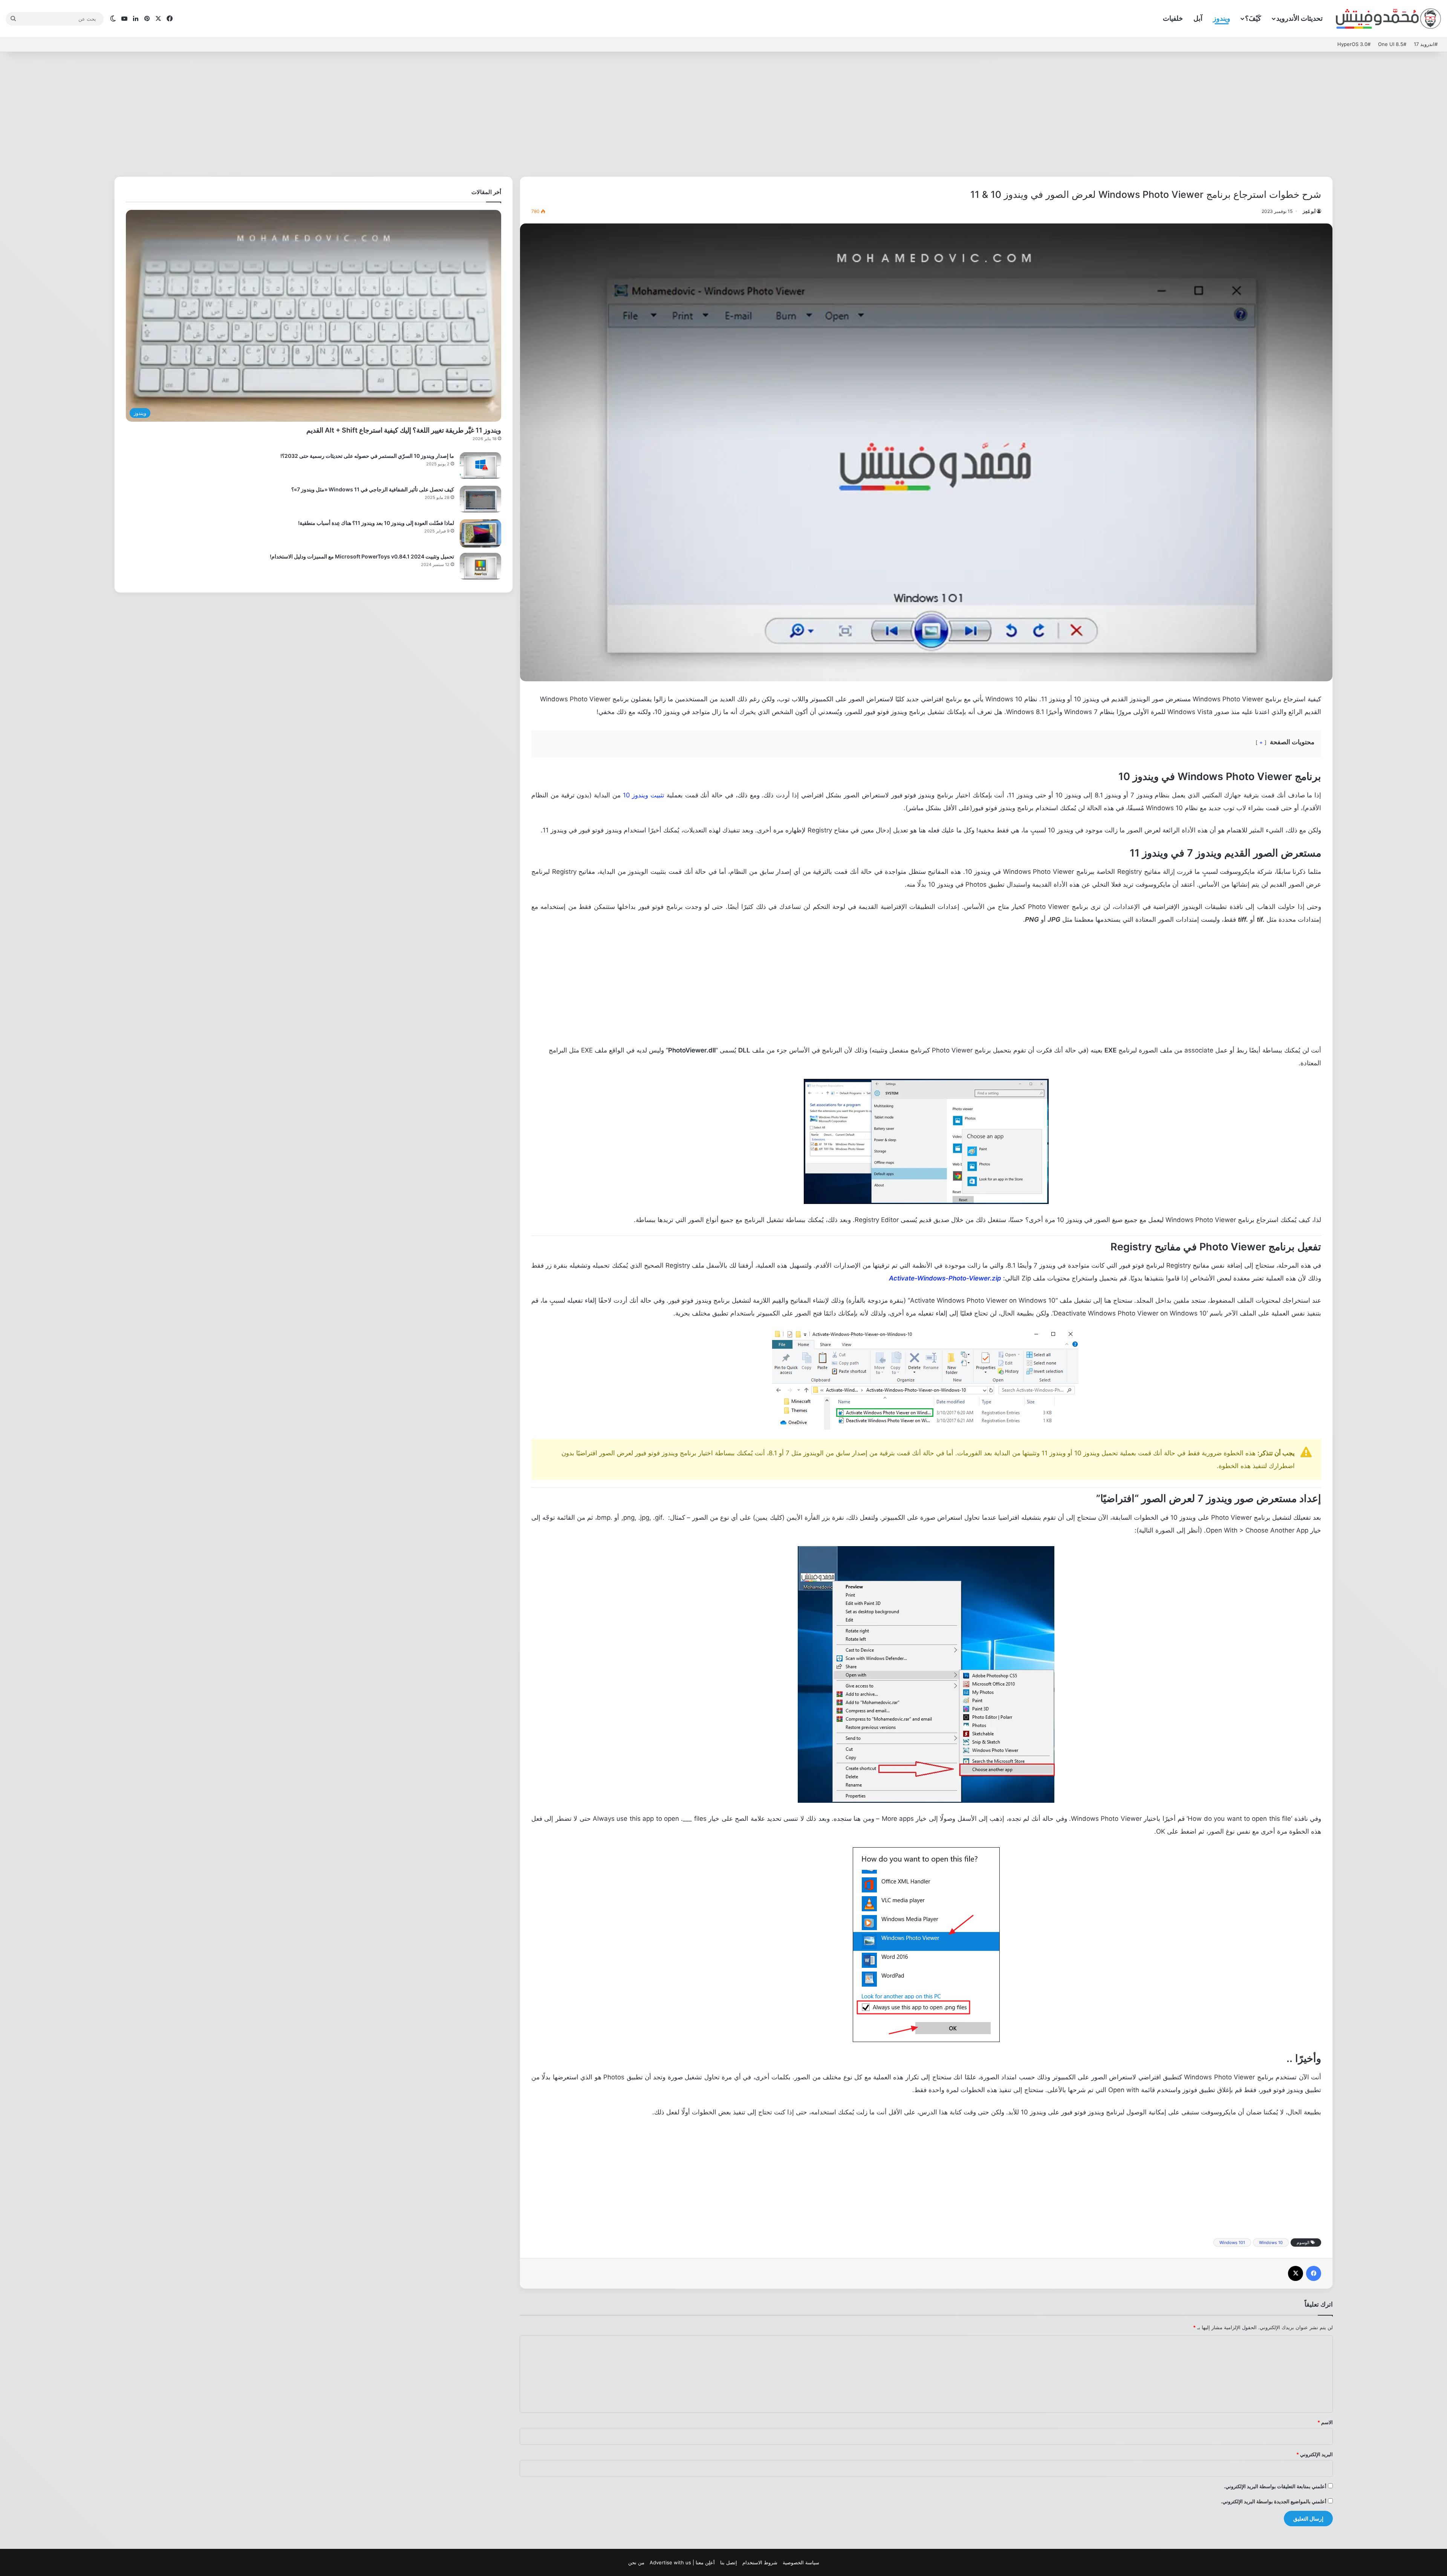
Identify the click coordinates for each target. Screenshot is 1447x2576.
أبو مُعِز (1309, 211)
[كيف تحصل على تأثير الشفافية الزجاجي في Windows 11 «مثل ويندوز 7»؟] (480, 500)
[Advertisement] (723, 112)
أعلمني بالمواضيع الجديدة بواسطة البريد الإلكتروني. (1274, 2501)
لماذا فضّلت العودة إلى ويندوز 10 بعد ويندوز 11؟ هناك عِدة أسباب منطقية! (376, 523)
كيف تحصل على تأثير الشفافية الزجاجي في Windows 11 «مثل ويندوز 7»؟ (373, 489)
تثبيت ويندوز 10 (644, 795)
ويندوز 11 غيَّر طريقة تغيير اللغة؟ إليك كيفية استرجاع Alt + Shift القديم (404, 430)
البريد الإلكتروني (1315, 2454)
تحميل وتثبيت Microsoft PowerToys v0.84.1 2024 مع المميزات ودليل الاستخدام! (362, 556)
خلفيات (1173, 18)
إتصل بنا (729, 2562)
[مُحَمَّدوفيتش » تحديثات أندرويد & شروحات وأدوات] (1389, 19)
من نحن (636, 2562)
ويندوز (1222, 18)
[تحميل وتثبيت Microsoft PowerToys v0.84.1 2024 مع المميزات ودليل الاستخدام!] (480, 567)
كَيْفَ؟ (1253, 18)
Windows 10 (1271, 2243)
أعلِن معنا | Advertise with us (682, 2562)
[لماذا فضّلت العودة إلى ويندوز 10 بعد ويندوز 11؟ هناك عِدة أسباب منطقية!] (480, 533)
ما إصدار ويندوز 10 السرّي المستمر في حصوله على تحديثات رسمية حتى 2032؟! (367, 456)
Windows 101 (1232, 2243)
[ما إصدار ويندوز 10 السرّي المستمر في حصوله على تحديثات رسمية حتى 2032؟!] (480, 466)
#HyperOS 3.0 (1354, 44)
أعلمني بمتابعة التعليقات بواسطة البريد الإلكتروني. (1275, 2486)
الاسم (1325, 2422)
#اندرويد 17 (1426, 44)
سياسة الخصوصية (801, 2562)
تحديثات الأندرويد (1299, 18)
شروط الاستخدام (760, 2562)
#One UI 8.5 (1392, 44)
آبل (1198, 18)
